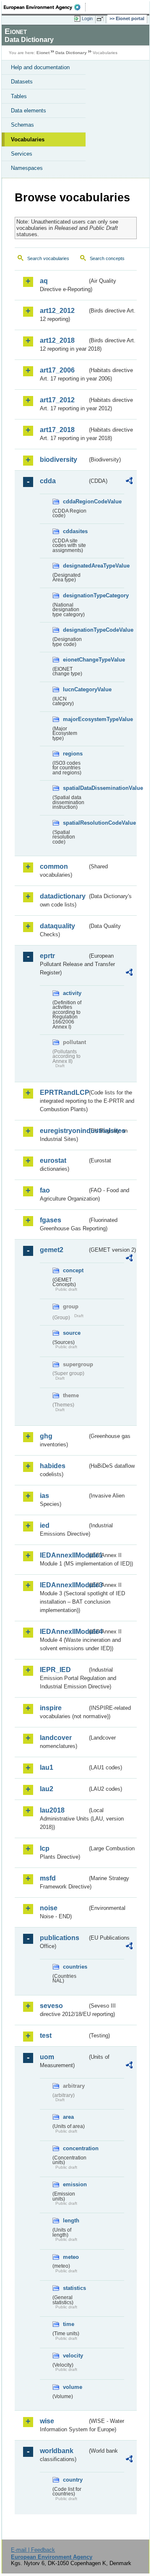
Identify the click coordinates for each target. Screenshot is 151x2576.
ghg (46, 1436)
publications (60, 1938)
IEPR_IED (55, 1670)
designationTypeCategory (75, 595)
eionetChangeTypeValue (75, 660)
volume (73, 2387)
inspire (51, 1708)
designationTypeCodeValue (75, 630)
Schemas (22, 125)
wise (47, 2421)
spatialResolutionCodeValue (75, 823)
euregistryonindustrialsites (64, 1131)
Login (87, 18)
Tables (19, 96)
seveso (51, 2006)
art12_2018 (57, 340)
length (71, 2220)
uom (47, 2057)
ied (45, 1525)
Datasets (22, 82)
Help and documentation (40, 67)
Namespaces (27, 168)
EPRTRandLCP (64, 1093)
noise (49, 1908)
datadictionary (63, 896)
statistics (74, 2288)
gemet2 (52, 1250)
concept (73, 1270)
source (72, 1333)
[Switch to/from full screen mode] (102, 19)
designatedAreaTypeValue (75, 566)
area (68, 2117)
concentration (75, 2148)
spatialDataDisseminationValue (75, 788)
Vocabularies (28, 139)
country (73, 2480)
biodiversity (59, 460)
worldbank (57, 2451)
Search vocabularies (48, 258)
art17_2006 (57, 370)
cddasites (75, 531)
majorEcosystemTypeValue (75, 719)
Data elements (29, 111)
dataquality (57, 926)
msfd (48, 1878)
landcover (56, 1738)
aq (44, 281)
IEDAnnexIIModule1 (64, 1555)
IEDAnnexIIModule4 (64, 1632)
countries (75, 1967)
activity (72, 993)
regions (73, 754)
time (69, 2324)
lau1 (47, 1767)
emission (75, 2184)
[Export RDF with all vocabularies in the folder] (129, 482)
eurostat (53, 1160)
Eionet (43, 53)
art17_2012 (57, 400)
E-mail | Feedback (33, 2550)
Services (22, 154)
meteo (71, 2257)
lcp (45, 1848)
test (46, 2036)
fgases (51, 1220)
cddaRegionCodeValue (75, 501)
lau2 (47, 1789)
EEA (45, 7)
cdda (48, 481)
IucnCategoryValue (75, 689)
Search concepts (107, 258)
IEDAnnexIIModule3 (64, 1585)
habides (53, 1466)
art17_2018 (57, 430)
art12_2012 (57, 311)
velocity (73, 2356)
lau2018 (52, 1810)
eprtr (47, 956)
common (54, 866)
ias (44, 1496)
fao (45, 1190)
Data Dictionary (71, 53)
